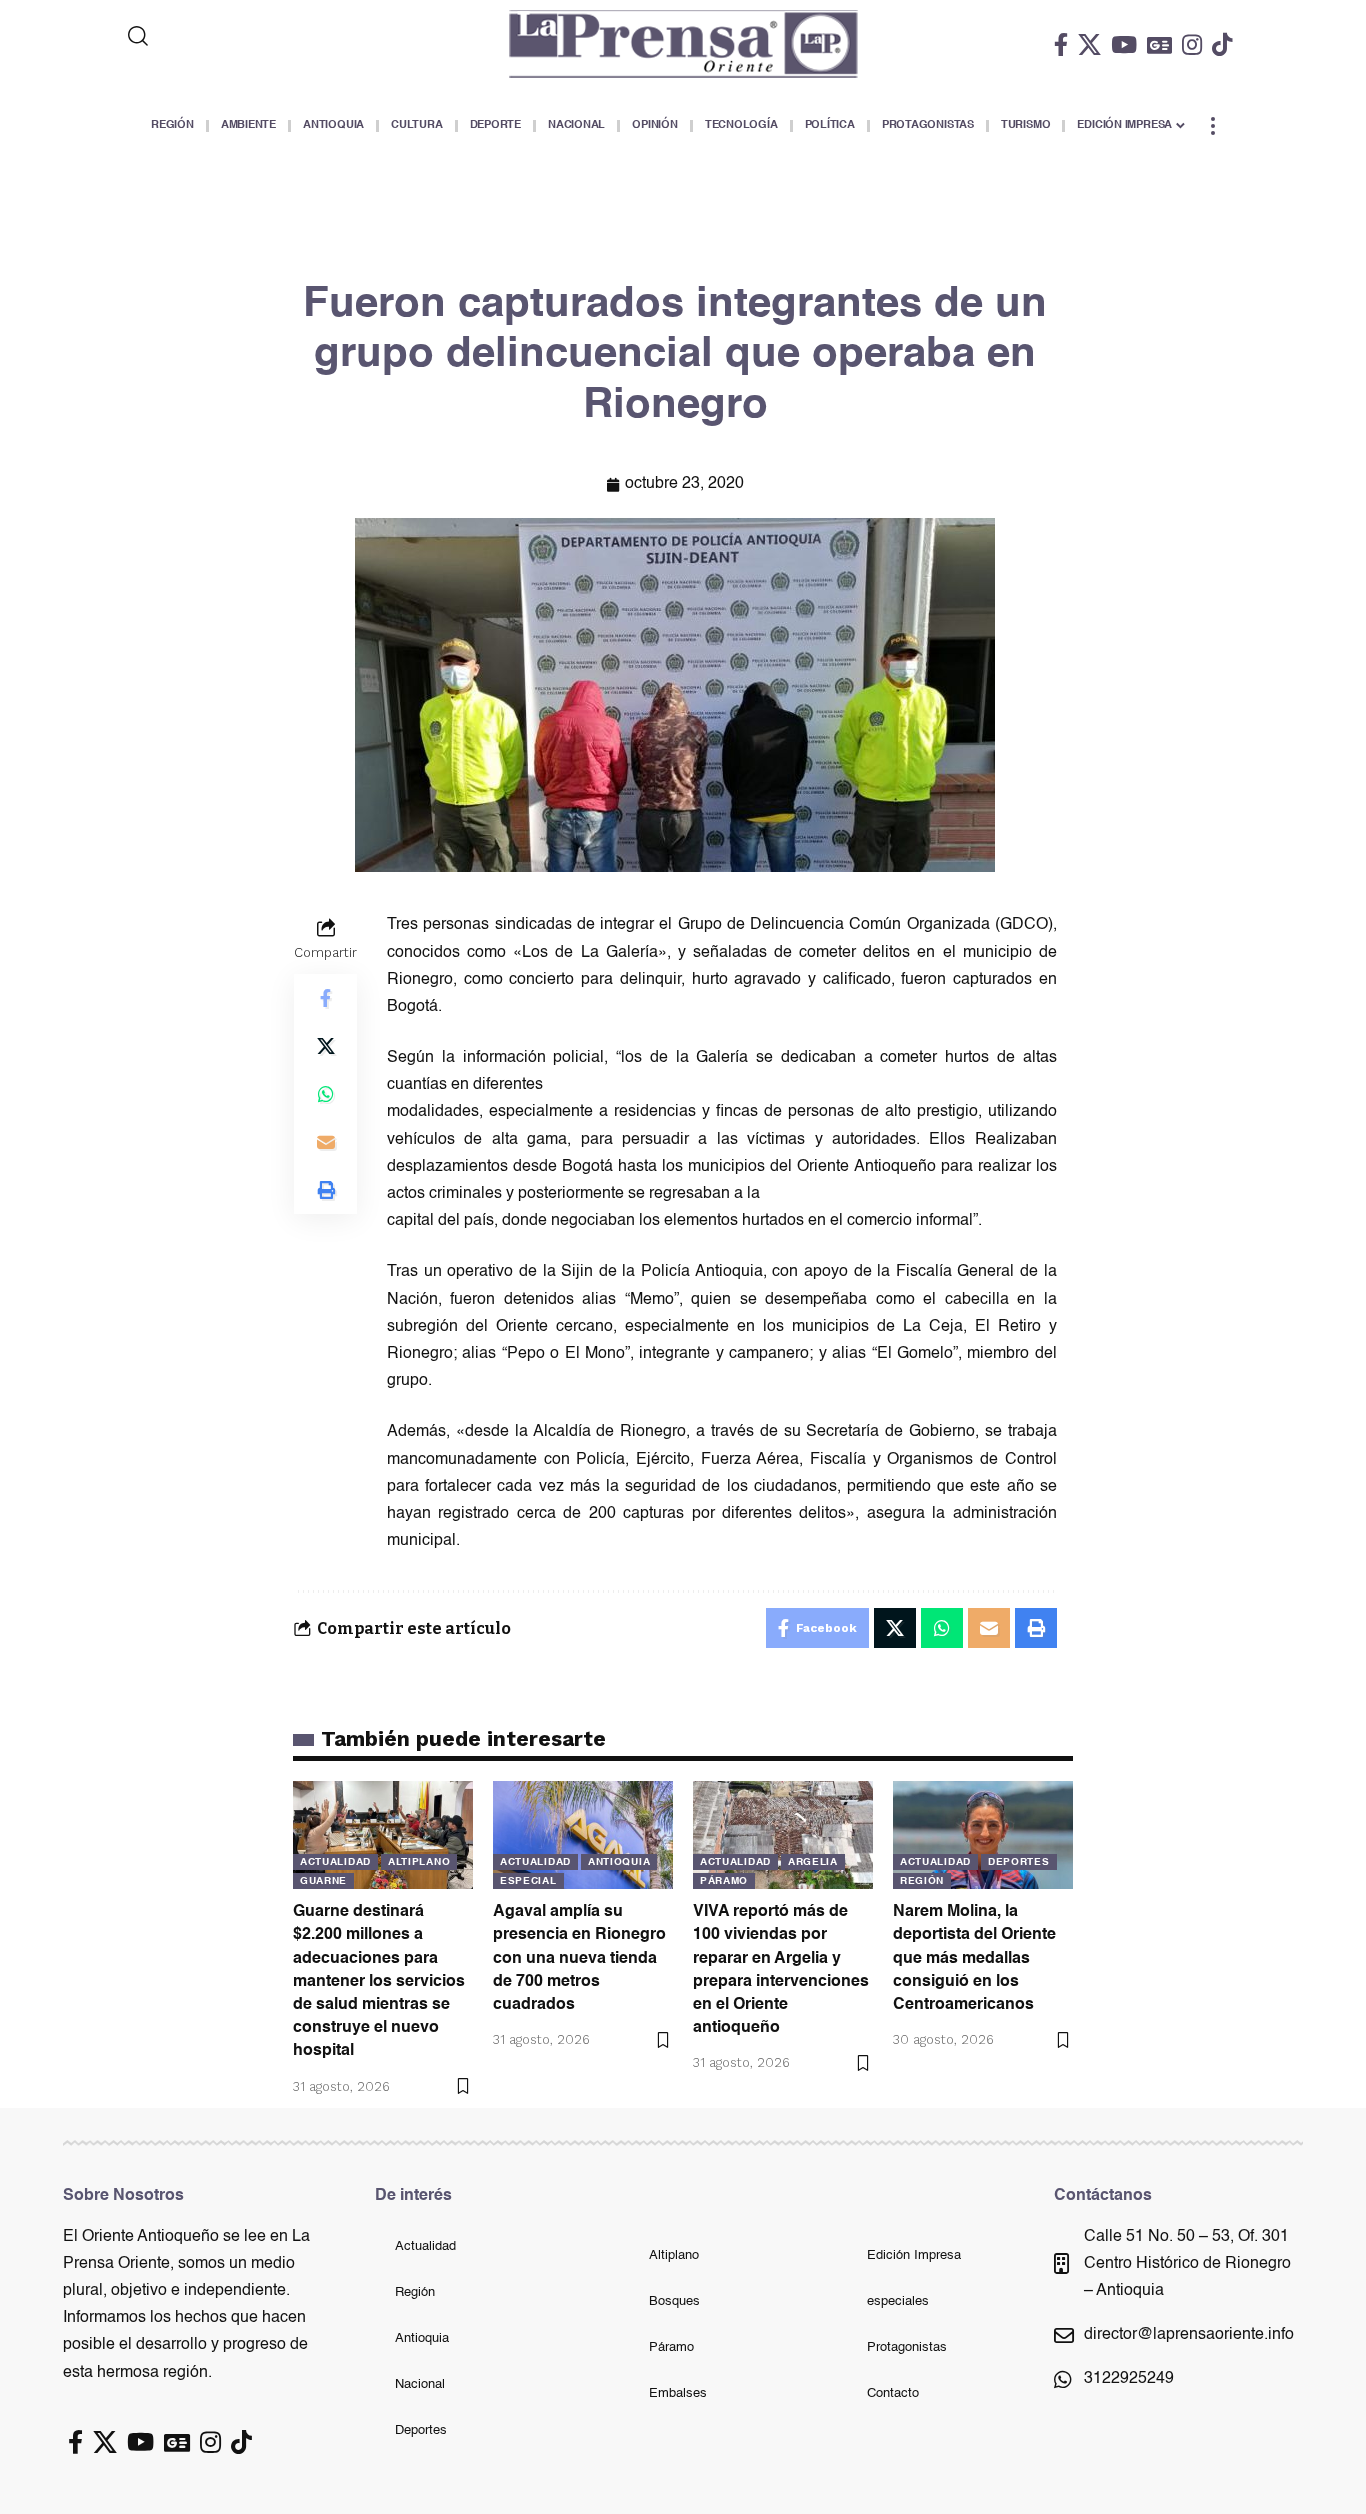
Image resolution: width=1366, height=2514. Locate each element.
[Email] (326, 1143)
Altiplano (419, 1862)
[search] (220, 36)
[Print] (326, 1191)
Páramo (724, 1881)
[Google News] (1159, 44)
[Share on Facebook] (326, 999)
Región (922, 1881)
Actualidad (335, 1862)
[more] (1213, 126)
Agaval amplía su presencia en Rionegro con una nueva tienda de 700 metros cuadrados (579, 1958)
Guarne (323, 1881)
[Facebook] (1061, 44)
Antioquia (619, 1862)
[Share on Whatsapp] (326, 1095)
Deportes (1019, 1862)
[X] (1089, 44)
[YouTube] (1124, 44)
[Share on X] (326, 1047)
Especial (528, 1881)
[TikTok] (1222, 44)
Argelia (813, 1862)
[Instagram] (1192, 44)
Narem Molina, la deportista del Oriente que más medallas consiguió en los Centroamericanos (974, 1958)
